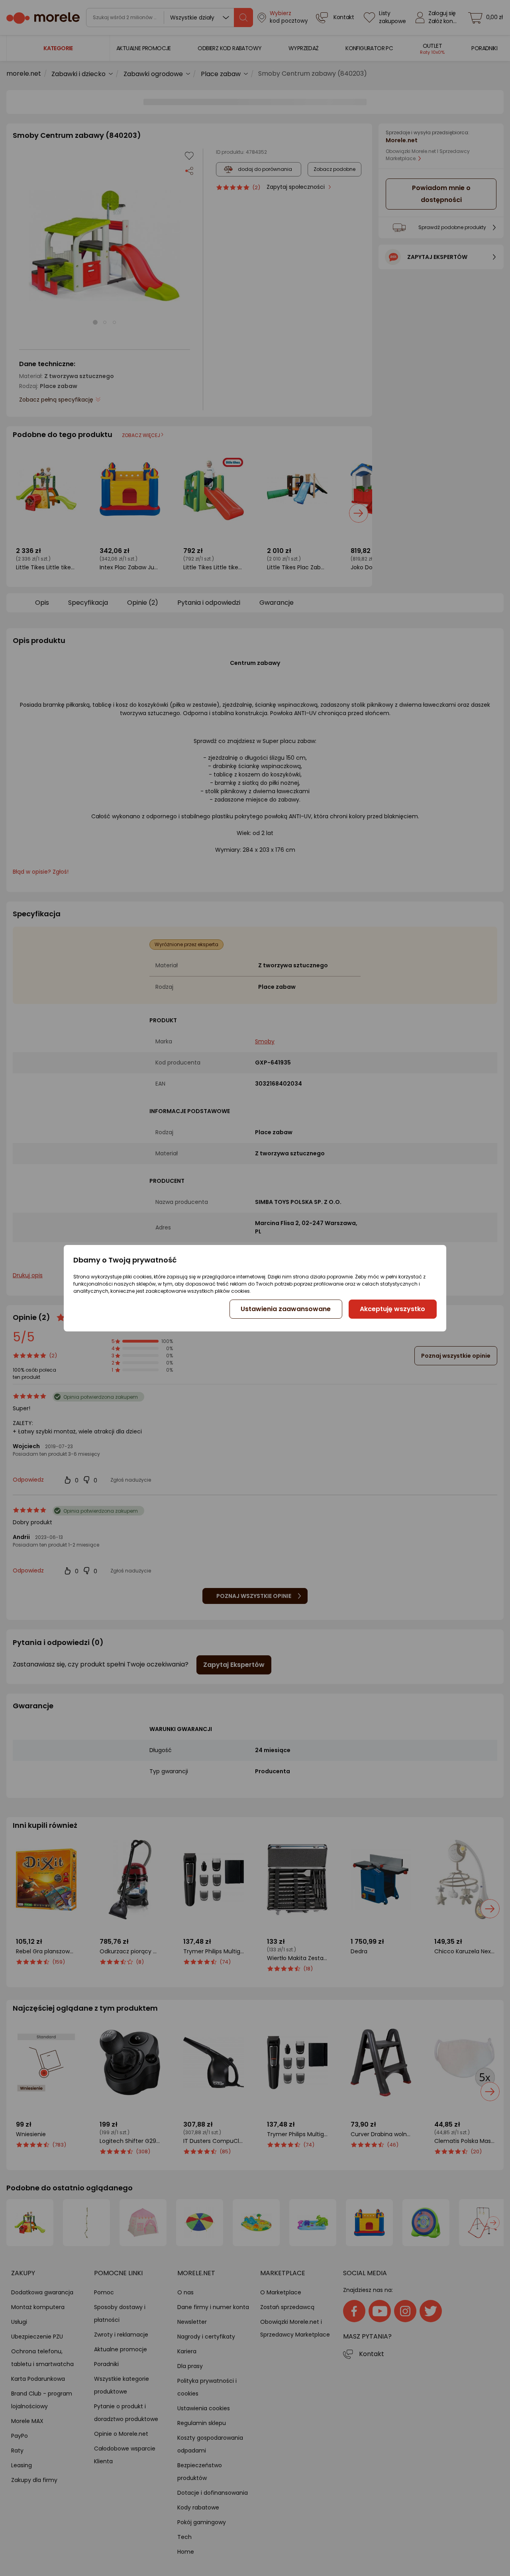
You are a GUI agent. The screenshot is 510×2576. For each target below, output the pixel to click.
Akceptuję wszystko (392, 1309)
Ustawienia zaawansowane (286, 1309)
